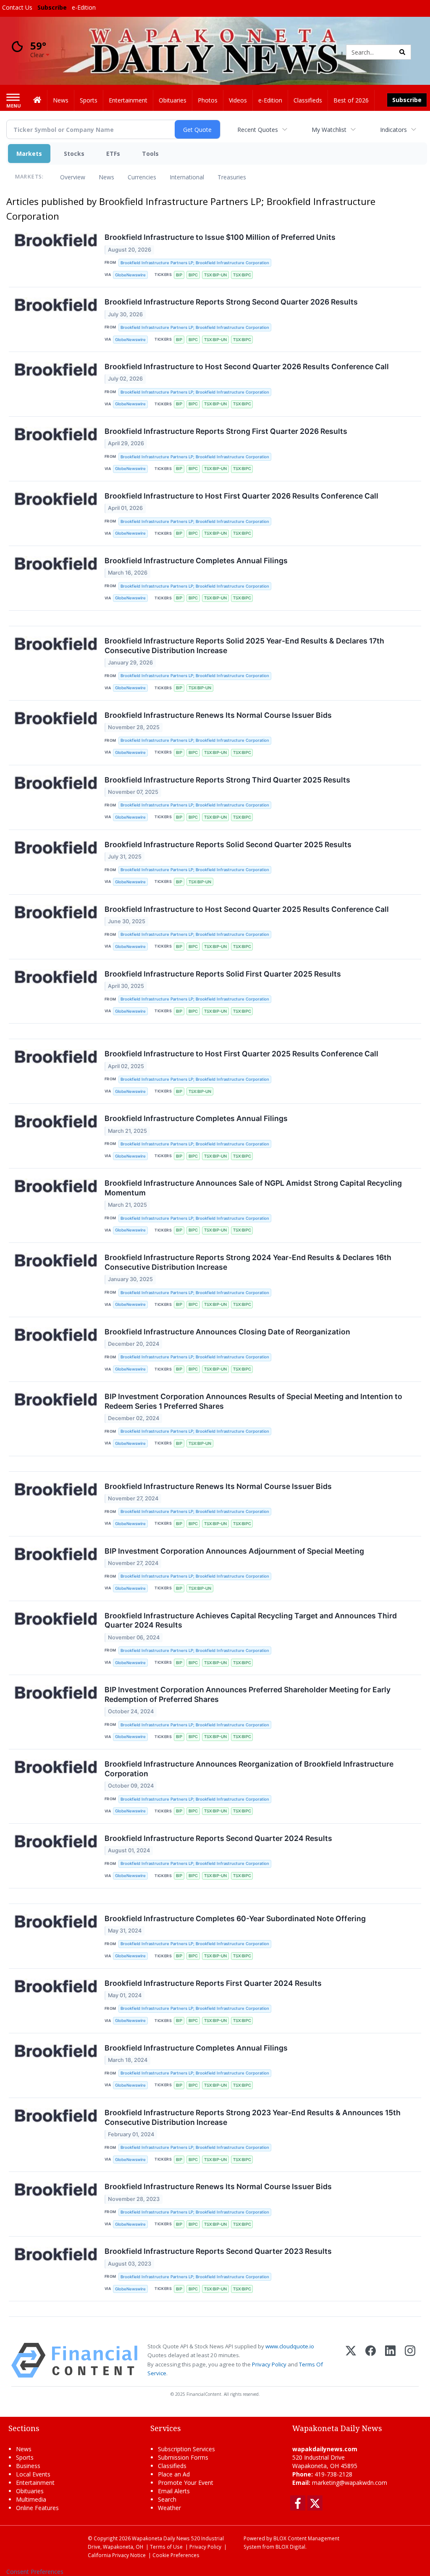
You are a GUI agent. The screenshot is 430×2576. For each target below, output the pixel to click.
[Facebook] (371, 2360)
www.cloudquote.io (290, 2346)
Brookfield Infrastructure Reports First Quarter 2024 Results (213, 1983)
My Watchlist (329, 130)
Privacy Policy (269, 2364)
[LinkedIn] (390, 2360)
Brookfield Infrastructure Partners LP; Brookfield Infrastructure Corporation (195, 263)
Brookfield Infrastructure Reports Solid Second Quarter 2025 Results (228, 844)
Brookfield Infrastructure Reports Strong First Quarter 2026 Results (226, 431)
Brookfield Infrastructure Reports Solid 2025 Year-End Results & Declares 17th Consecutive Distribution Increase (244, 646)
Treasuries (232, 177)
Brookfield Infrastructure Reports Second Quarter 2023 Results (218, 2251)
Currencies (142, 177)
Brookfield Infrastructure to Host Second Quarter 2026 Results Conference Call (247, 366)
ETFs (113, 154)
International (187, 177)
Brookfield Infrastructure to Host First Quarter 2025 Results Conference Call (241, 1054)
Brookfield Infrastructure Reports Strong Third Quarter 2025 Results (227, 780)
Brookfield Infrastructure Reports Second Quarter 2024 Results (218, 1838)
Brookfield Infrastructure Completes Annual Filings (196, 561)
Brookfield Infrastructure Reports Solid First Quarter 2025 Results (223, 974)
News (106, 177)
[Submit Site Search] (402, 52)
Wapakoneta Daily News (161, 2538)
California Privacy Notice (117, 2555)
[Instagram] (410, 2360)
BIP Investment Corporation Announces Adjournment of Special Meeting (234, 1551)
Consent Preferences (35, 2572)
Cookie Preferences (176, 2555)
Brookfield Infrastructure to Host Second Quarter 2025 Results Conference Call (247, 909)
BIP (179, 275)
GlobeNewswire (130, 275)
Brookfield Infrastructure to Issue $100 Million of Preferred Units (220, 237)
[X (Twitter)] (351, 2360)
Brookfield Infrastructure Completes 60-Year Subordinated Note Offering (235, 1918)
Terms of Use (166, 2547)
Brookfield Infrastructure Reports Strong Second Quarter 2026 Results (231, 302)
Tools (150, 154)
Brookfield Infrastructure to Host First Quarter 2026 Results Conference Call (241, 496)
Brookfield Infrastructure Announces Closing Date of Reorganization (227, 1332)
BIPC (193, 275)
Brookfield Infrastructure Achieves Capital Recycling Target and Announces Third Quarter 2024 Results (251, 1620)
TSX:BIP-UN (215, 275)
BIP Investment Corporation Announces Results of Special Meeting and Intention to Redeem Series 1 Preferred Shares (253, 1401)
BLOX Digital (290, 2547)
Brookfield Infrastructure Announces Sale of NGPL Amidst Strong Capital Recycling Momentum (253, 1188)
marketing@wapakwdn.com (350, 2483)
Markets (29, 154)
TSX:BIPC (242, 275)
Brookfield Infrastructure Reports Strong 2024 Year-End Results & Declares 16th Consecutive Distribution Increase (248, 1262)
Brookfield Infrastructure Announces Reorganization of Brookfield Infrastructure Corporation (249, 1769)
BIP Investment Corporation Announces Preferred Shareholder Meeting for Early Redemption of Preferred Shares (248, 1694)
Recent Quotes (258, 130)
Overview (73, 177)
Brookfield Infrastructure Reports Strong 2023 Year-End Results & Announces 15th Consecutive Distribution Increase (253, 2117)
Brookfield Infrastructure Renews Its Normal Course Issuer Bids (218, 715)
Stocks (74, 154)
